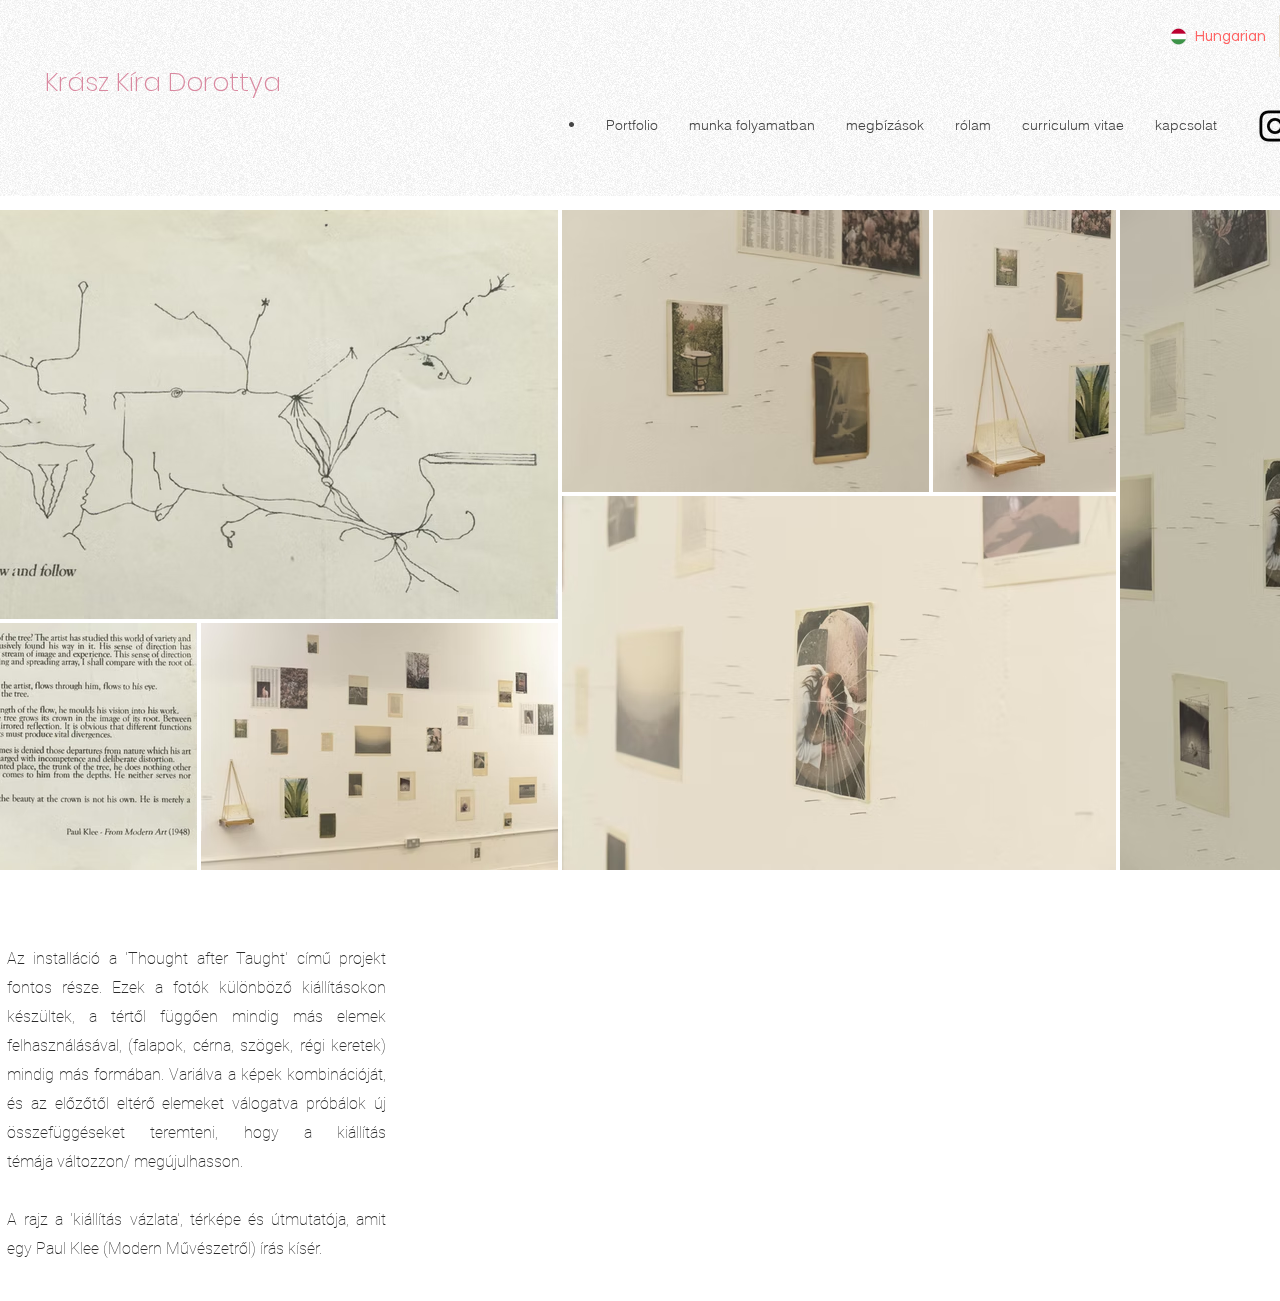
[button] (631, 125)
